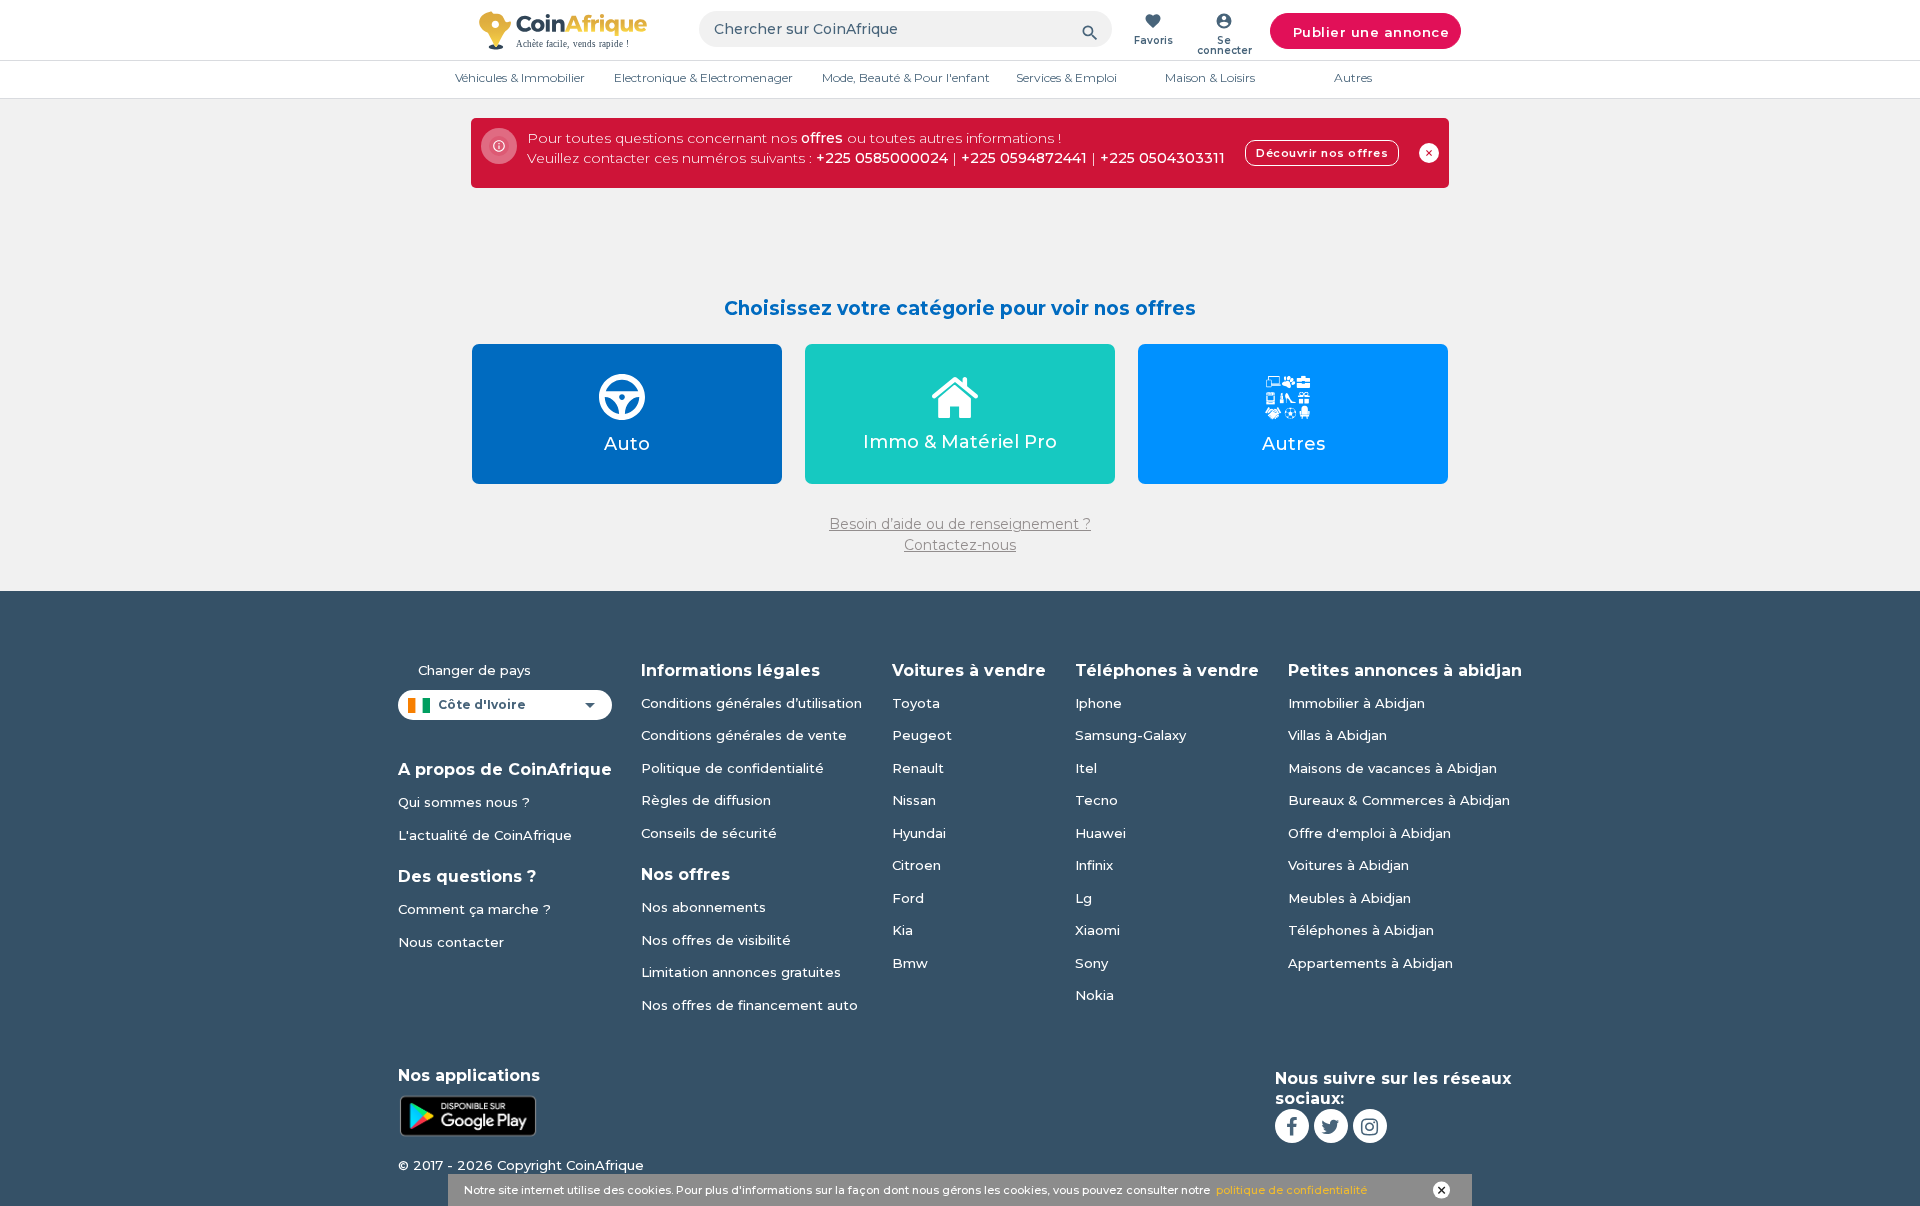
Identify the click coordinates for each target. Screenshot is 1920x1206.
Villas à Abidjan (1337, 735)
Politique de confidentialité (732, 768)
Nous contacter (451, 942)
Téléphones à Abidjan (1361, 930)
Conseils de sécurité (709, 833)
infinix (1094, 865)
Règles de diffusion (706, 800)
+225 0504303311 (1162, 158)
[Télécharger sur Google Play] (468, 1115)
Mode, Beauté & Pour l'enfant (906, 77)
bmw (910, 963)
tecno (1096, 800)
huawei (1100, 833)
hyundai (919, 833)
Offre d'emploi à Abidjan (1369, 833)
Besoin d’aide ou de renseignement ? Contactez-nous (960, 534)
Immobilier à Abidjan (1356, 703)
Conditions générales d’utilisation (751, 703)
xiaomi (1097, 930)
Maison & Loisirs (1210, 77)
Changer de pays (474, 670)
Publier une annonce (1371, 32)
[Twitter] (1331, 1126)
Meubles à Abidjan (1349, 898)
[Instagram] (1370, 1126)
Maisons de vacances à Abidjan (1392, 768)
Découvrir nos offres (1322, 153)
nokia (1094, 995)
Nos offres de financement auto (749, 1005)
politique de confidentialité (1291, 1190)
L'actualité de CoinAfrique (485, 835)
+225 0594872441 (1024, 158)
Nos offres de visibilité (716, 940)
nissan (914, 800)
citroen (916, 865)
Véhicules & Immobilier (520, 77)
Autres (1353, 77)
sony (1091, 963)
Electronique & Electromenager (703, 77)
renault (918, 768)
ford (908, 898)
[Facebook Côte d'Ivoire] (1292, 1126)
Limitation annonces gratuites (741, 972)
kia (902, 930)
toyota (916, 703)
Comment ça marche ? (474, 909)
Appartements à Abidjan (1370, 963)
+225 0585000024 (882, 158)
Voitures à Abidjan (1348, 865)
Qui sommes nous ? (464, 802)
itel (1086, 768)
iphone (1098, 703)
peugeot (922, 735)
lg (1083, 898)
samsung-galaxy (1130, 735)
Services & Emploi (1066, 77)
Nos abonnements (703, 907)
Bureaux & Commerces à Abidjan (1399, 800)
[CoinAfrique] (563, 30)
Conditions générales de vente (744, 735)
